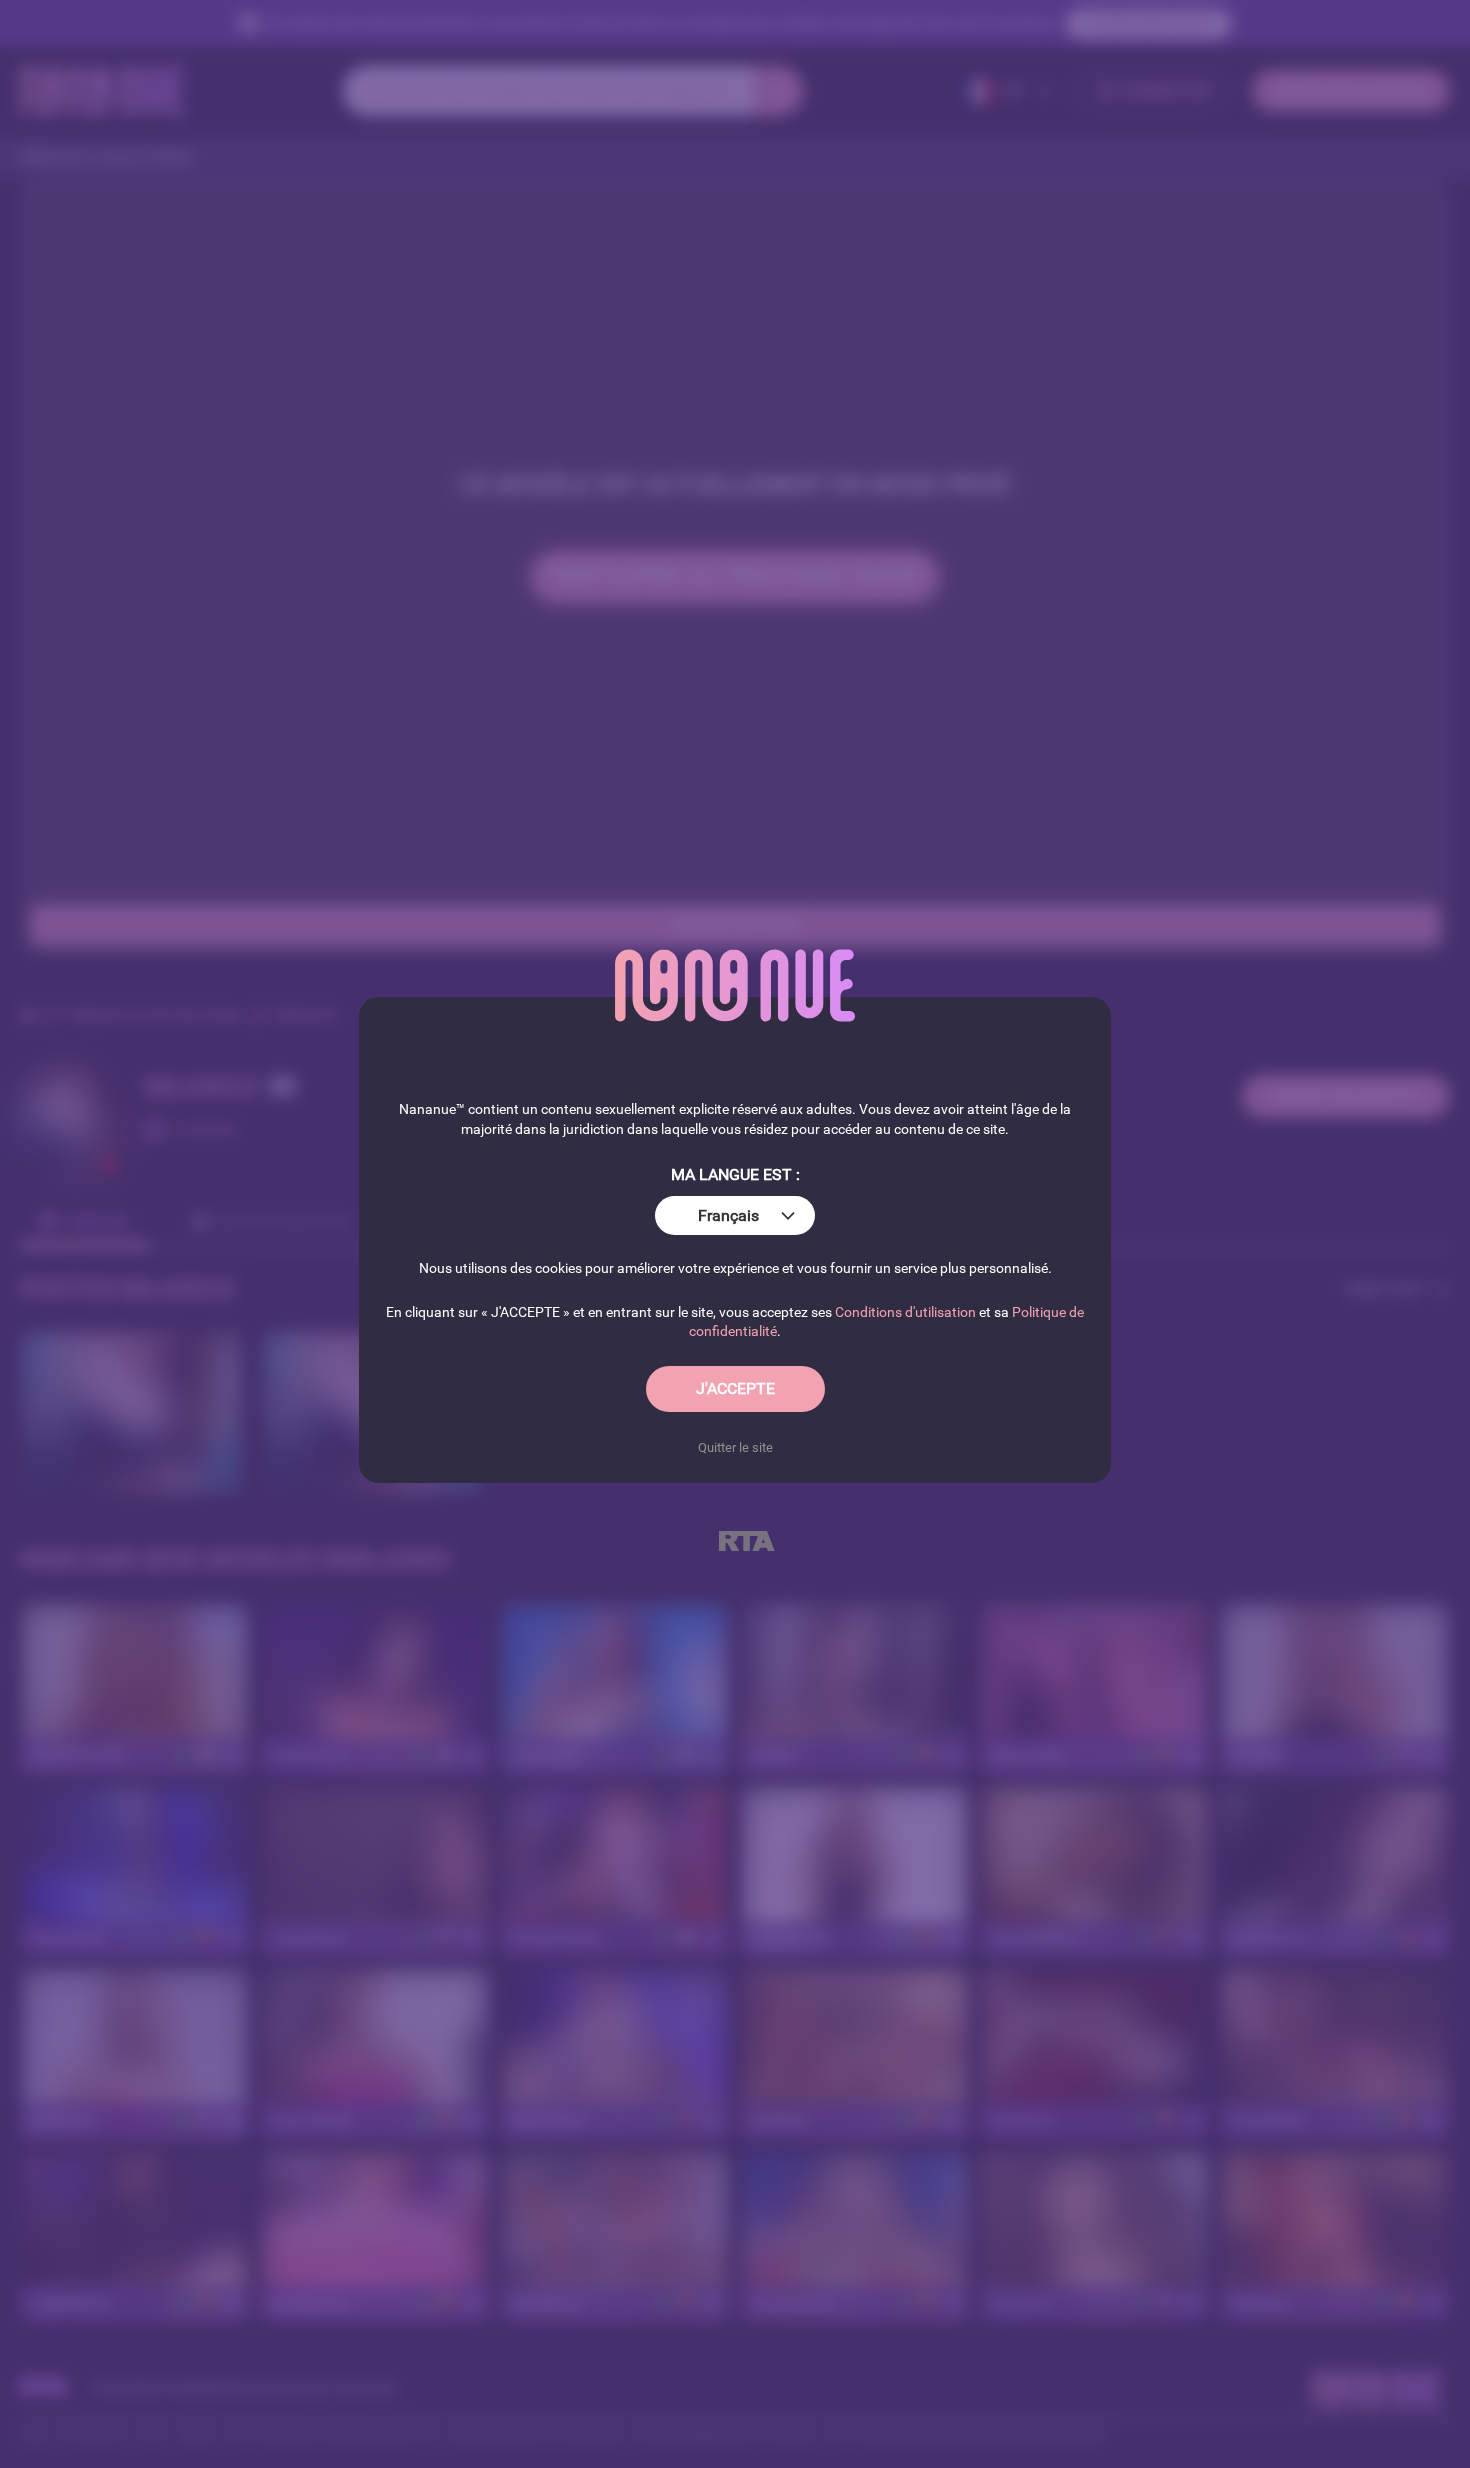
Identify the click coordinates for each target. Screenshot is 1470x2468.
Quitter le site (735, 1447)
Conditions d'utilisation (905, 1312)
